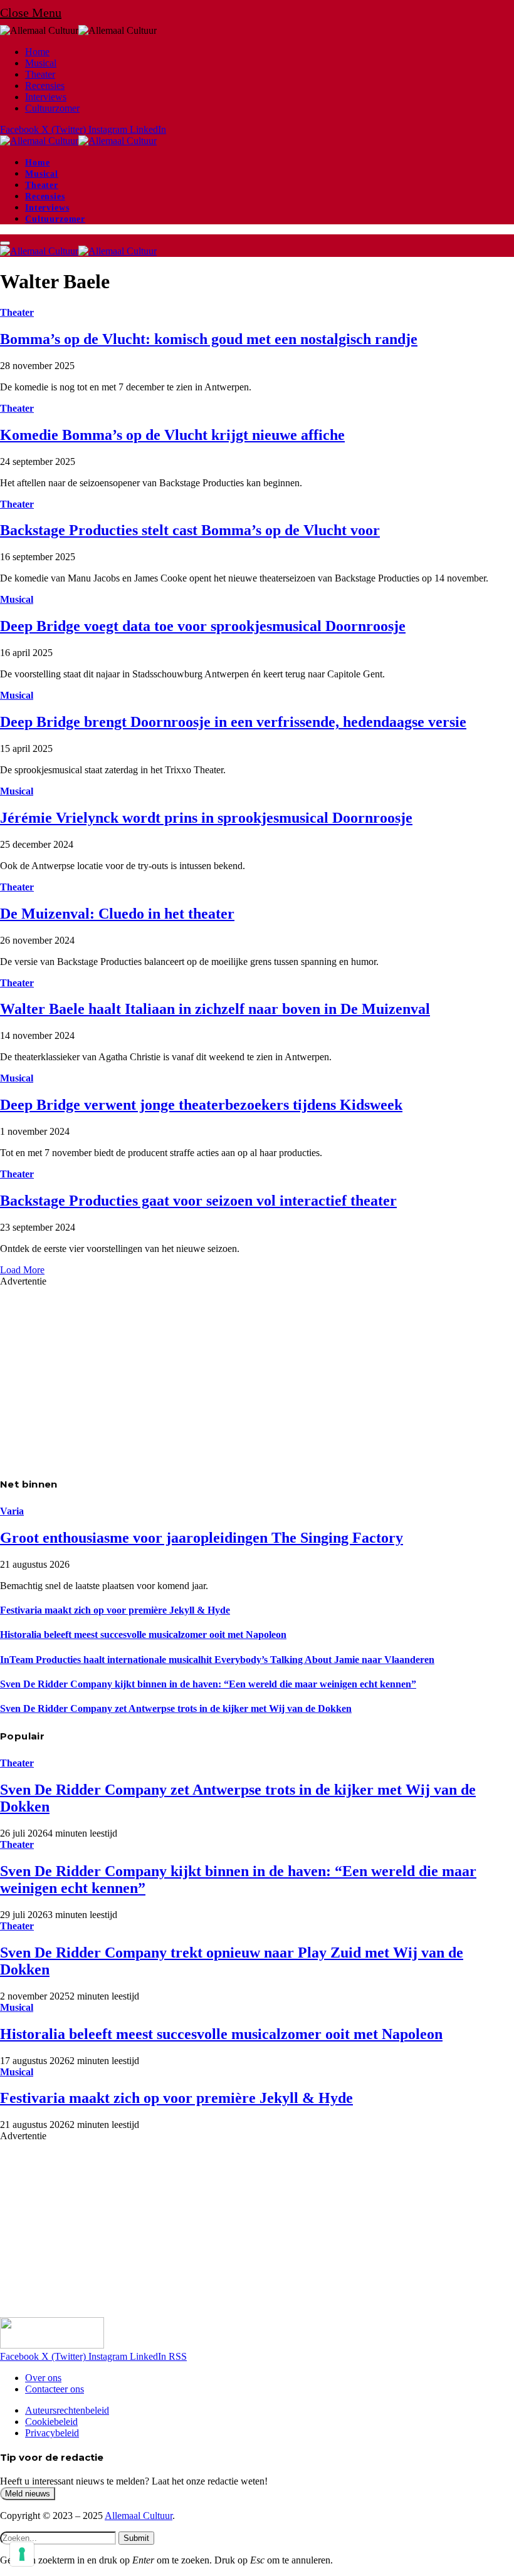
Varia (12, 1511)
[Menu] (5, 243)
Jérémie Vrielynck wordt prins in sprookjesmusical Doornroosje (206, 818)
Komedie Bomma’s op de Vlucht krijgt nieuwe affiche (172, 435)
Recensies (45, 86)
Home (37, 52)
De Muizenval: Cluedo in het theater (117, 914)
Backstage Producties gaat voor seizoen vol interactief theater (198, 1201)
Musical (41, 63)
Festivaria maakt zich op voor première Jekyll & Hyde (115, 1610)
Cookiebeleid (51, 2422)
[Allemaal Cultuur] (78, 141)
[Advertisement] (257, 1375)
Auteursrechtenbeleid (67, 2410)
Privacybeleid (52, 2433)
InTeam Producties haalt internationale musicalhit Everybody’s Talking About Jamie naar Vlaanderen (217, 1660)
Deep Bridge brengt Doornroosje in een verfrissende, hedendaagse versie (233, 722)
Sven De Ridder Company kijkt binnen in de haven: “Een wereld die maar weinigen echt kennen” (208, 1684)
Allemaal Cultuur (139, 2516)
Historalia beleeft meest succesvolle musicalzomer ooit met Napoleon (143, 1635)
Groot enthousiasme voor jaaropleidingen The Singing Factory (202, 1538)
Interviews (46, 97)
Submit (136, 2538)
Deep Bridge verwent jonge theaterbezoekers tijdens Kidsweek (201, 1105)
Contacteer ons (55, 2389)
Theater (40, 74)
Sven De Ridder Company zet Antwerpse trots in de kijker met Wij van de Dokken (176, 1708)
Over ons (43, 2378)
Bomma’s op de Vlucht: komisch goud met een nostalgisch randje (209, 339)
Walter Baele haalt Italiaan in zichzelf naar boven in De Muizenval (215, 1009)
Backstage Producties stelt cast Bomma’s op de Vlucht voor (190, 530)
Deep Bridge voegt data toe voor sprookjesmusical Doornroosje (203, 626)
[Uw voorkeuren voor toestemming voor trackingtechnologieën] (22, 2554)
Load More (22, 1270)
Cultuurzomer (52, 108)
